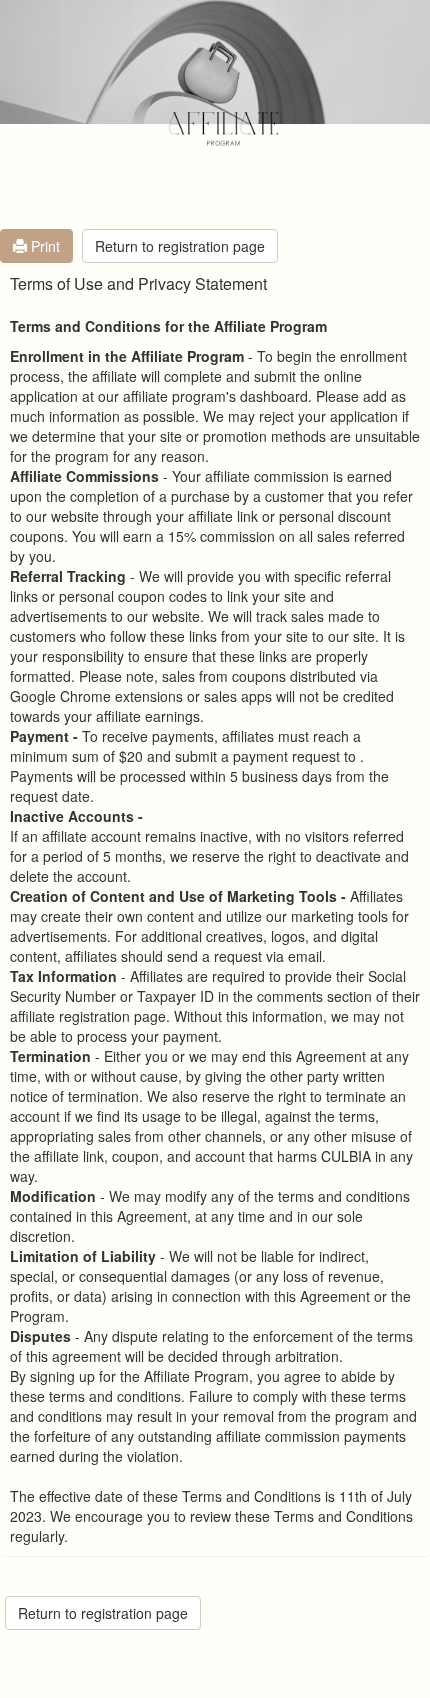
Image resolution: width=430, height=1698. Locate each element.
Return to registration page (180, 246)
